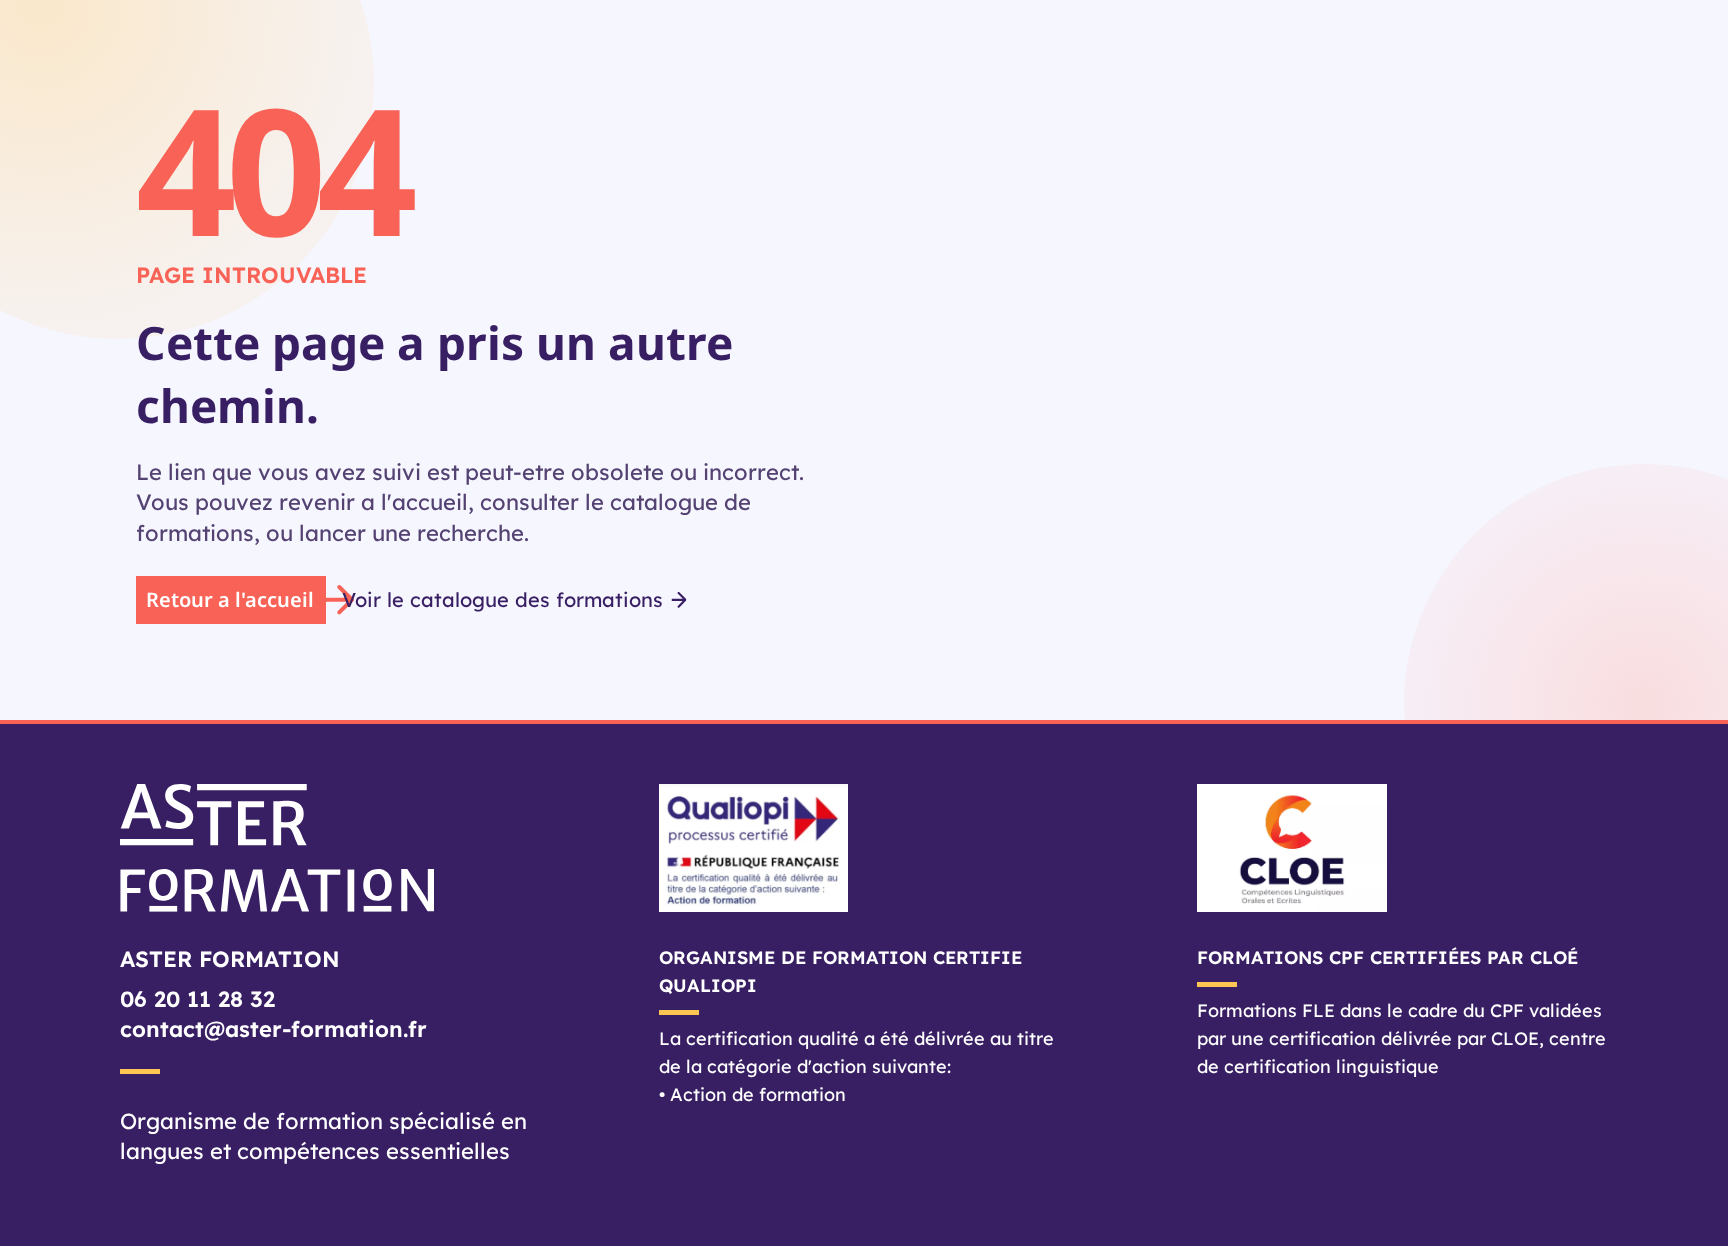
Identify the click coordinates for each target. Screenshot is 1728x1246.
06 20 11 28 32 (197, 999)
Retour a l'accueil (230, 599)
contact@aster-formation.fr (273, 1029)
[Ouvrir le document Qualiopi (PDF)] (864, 848)
